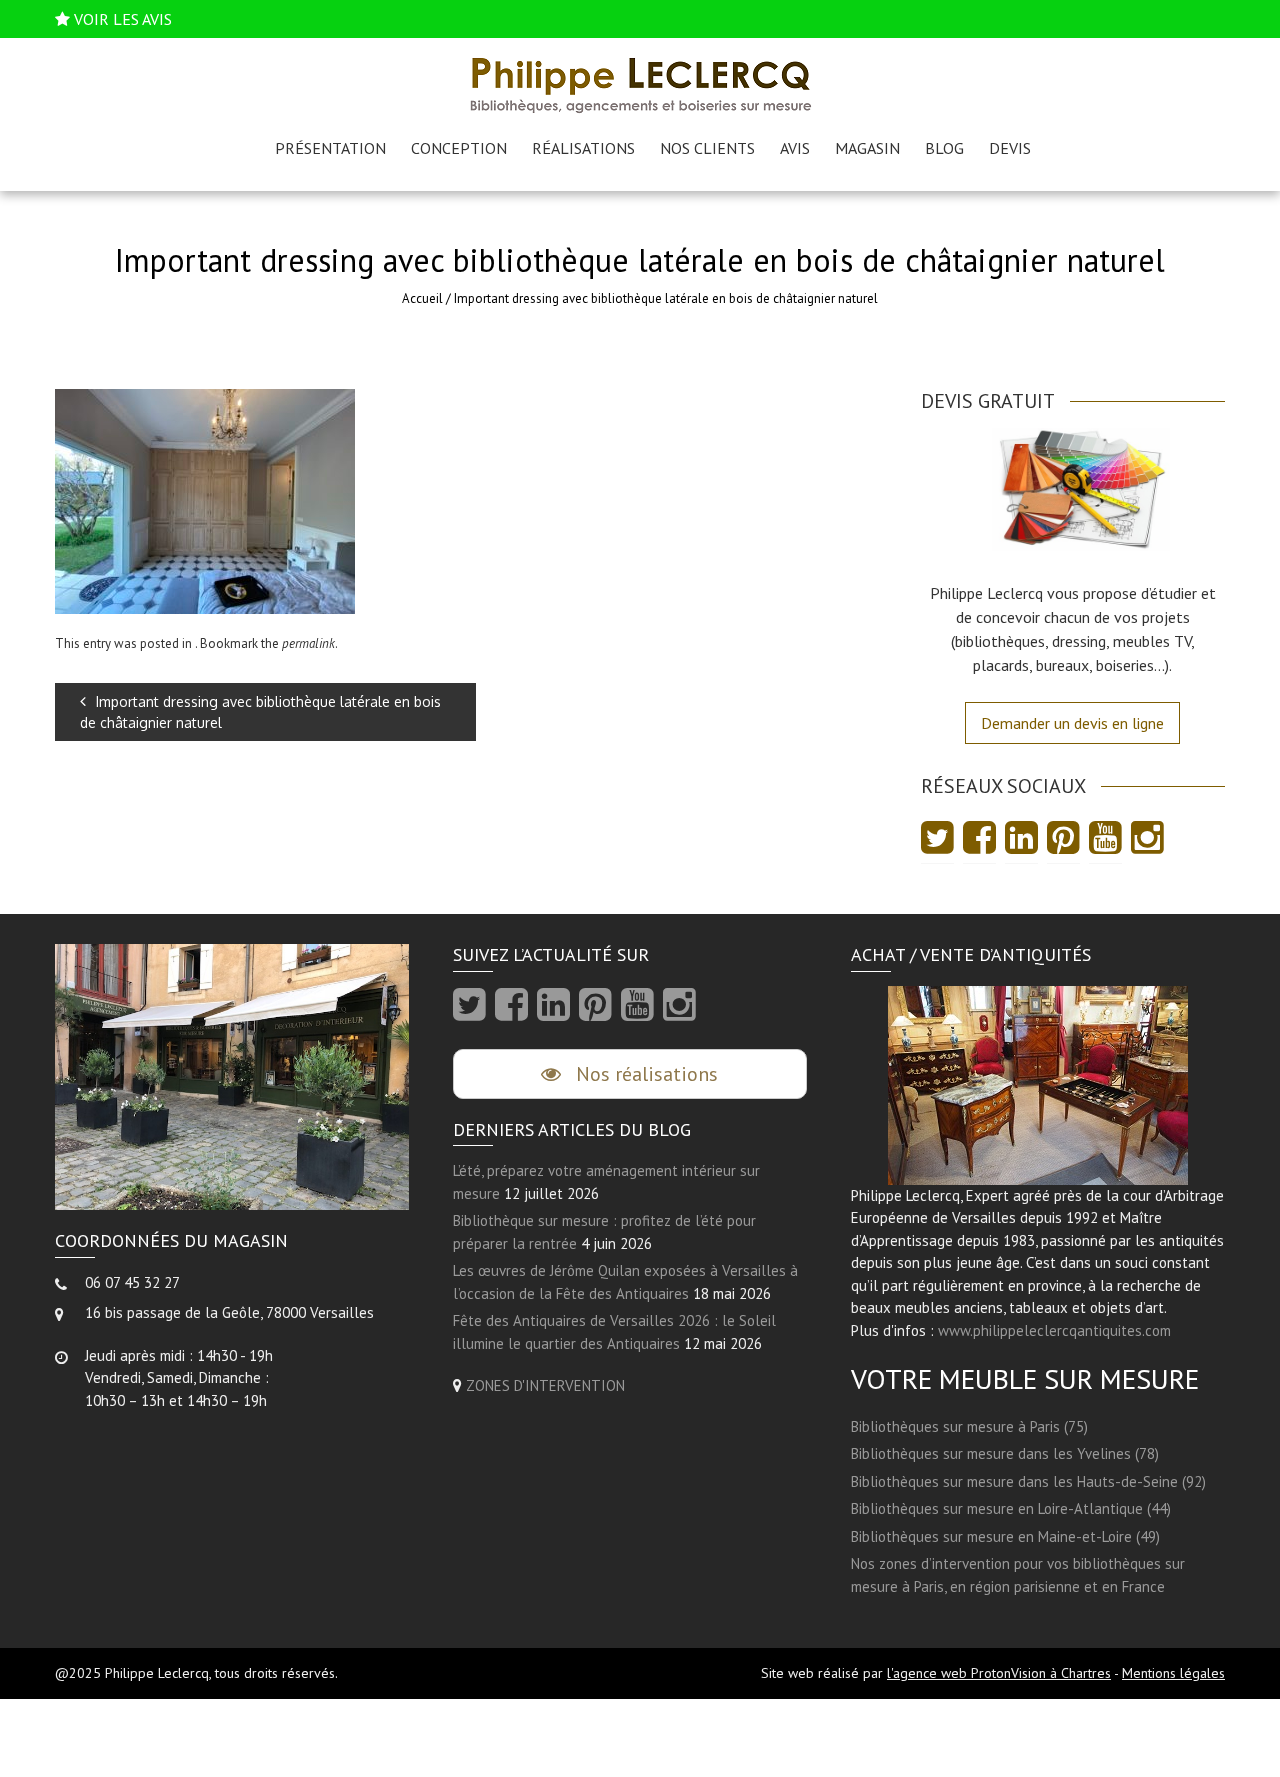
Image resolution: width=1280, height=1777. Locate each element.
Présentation (330, 148)
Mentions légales (1173, 1673)
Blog (944, 148)
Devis (1010, 148)
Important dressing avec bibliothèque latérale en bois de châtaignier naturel (260, 712)
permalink (308, 643)
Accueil (422, 298)
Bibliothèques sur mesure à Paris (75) (969, 1426)
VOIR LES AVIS (123, 19)
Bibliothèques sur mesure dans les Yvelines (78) (1005, 1453)
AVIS (795, 148)
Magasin (867, 148)
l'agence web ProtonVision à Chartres (999, 1673)
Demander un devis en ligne (1072, 723)
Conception (459, 148)
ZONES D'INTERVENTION (545, 1385)
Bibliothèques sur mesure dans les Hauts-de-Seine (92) (1028, 1481)
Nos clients (707, 148)
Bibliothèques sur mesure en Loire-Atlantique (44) (1011, 1508)
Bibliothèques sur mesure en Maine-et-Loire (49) (1005, 1536)
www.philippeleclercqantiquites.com (1054, 1330)
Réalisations (583, 148)
